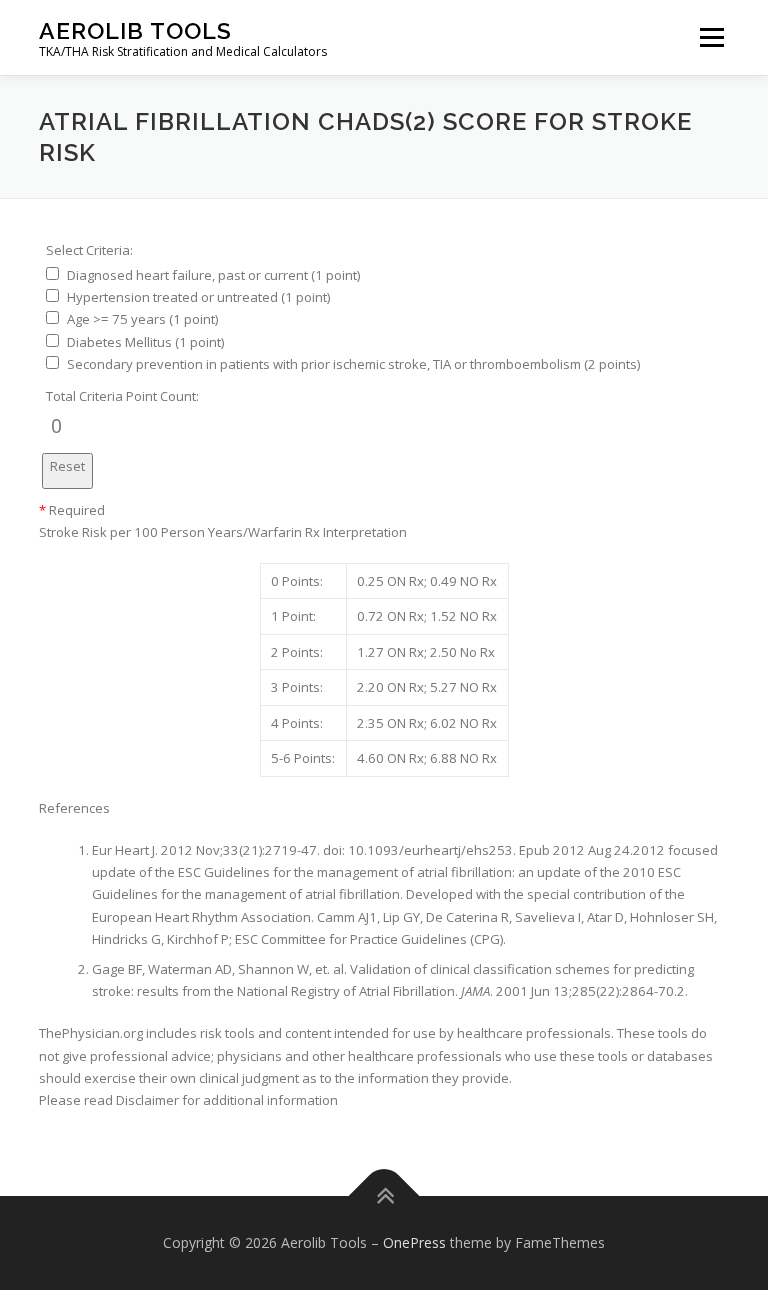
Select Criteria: (89, 250)
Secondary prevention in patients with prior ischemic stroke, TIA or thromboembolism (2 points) (353, 364)
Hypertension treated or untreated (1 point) (198, 297)
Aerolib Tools (135, 30)
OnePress (414, 1242)
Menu (711, 37)
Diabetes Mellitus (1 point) (145, 342)
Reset (67, 466)
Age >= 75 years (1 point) (142, 319)
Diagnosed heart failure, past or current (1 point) (213, 275)
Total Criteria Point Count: (122, 396)
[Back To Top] (384, 1195)
